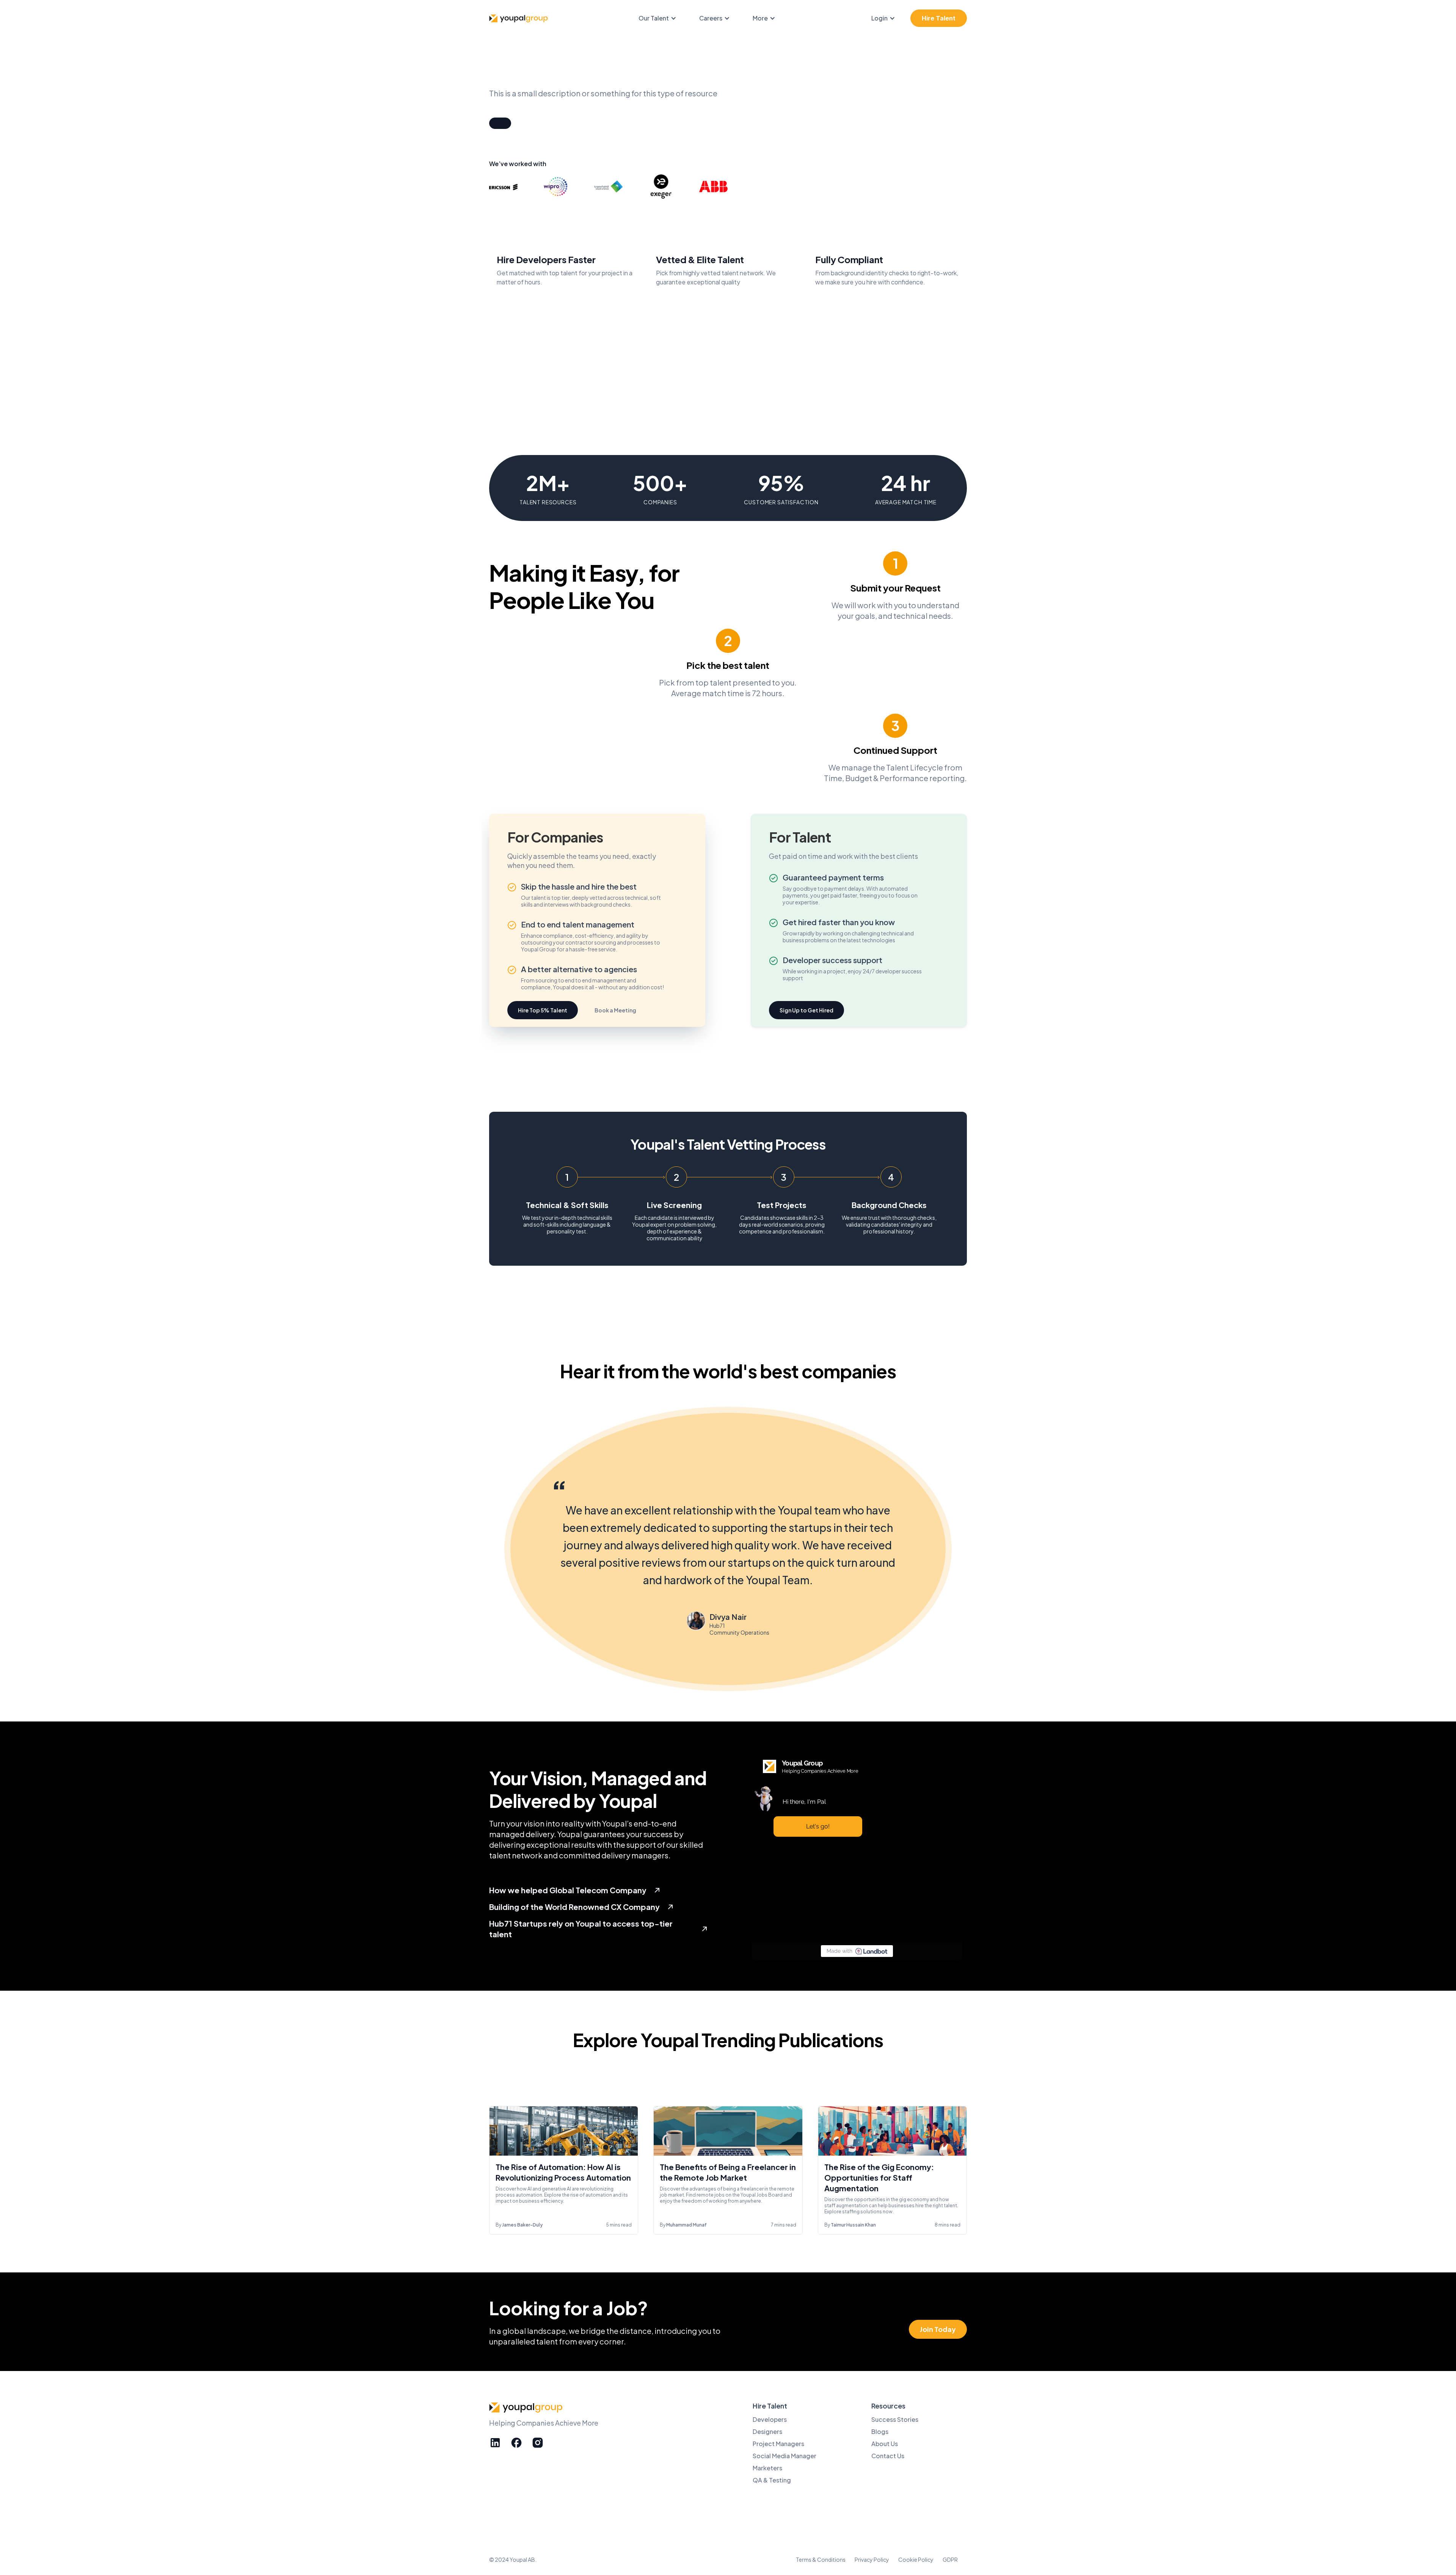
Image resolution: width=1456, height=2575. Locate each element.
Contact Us (888, 2456)
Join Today (938, 2329)
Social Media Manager (784, 2456)
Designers (767, 2431)
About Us (885, 2444)
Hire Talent (939, 18)
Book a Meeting (615, 1010)
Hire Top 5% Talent (543, 1010)
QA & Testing (772, 2480)
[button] (661, 18)
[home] (519, 18)
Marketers (767, 2468)
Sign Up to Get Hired (806, 1010)
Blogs (880, 2431)
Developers (770, 2419)
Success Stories (895, 2419)
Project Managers (778, 2444)
